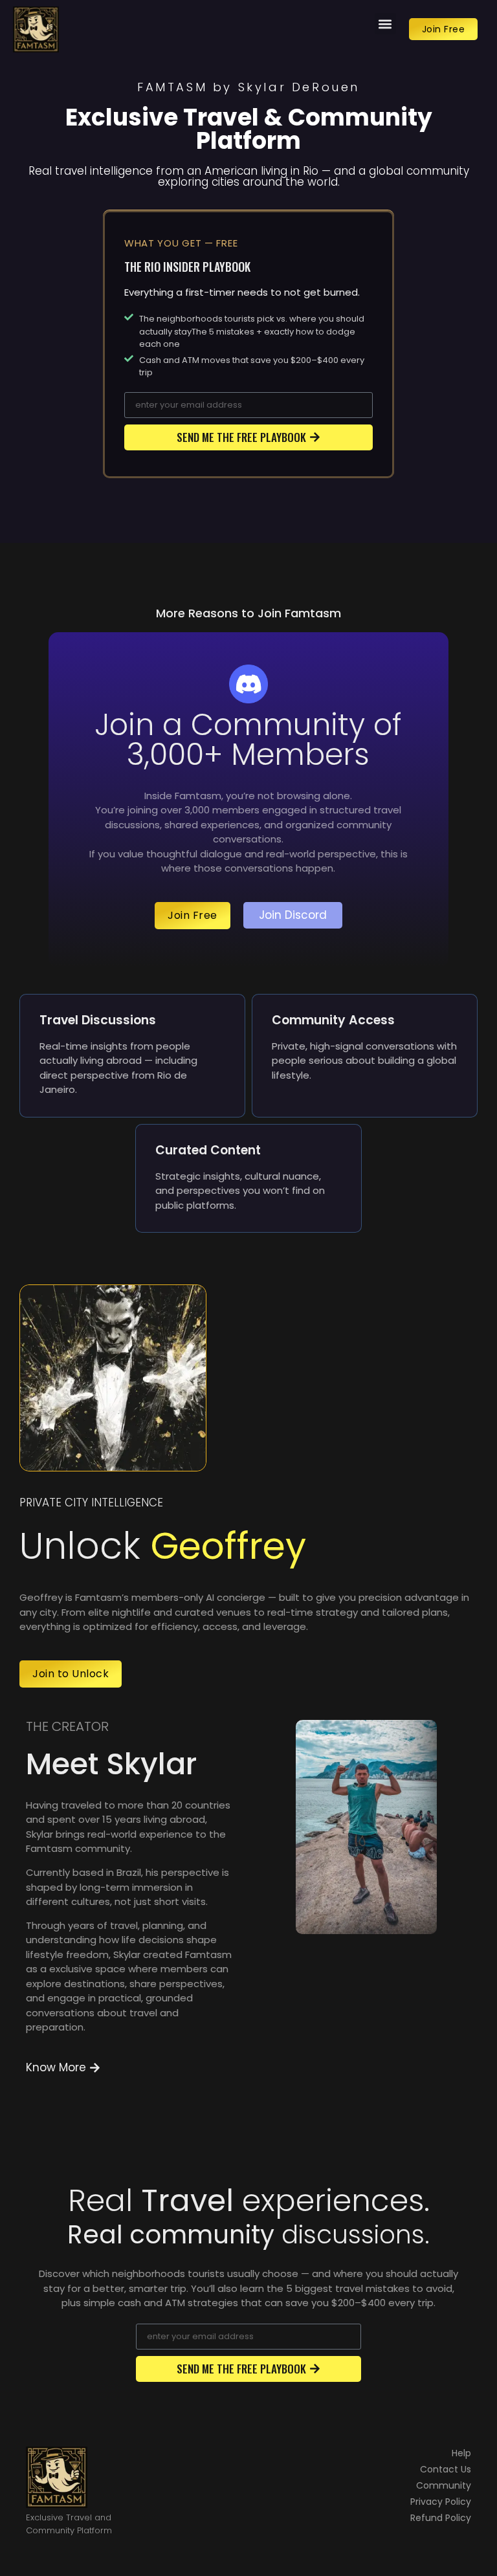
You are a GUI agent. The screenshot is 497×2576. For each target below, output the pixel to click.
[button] (385, 24)
